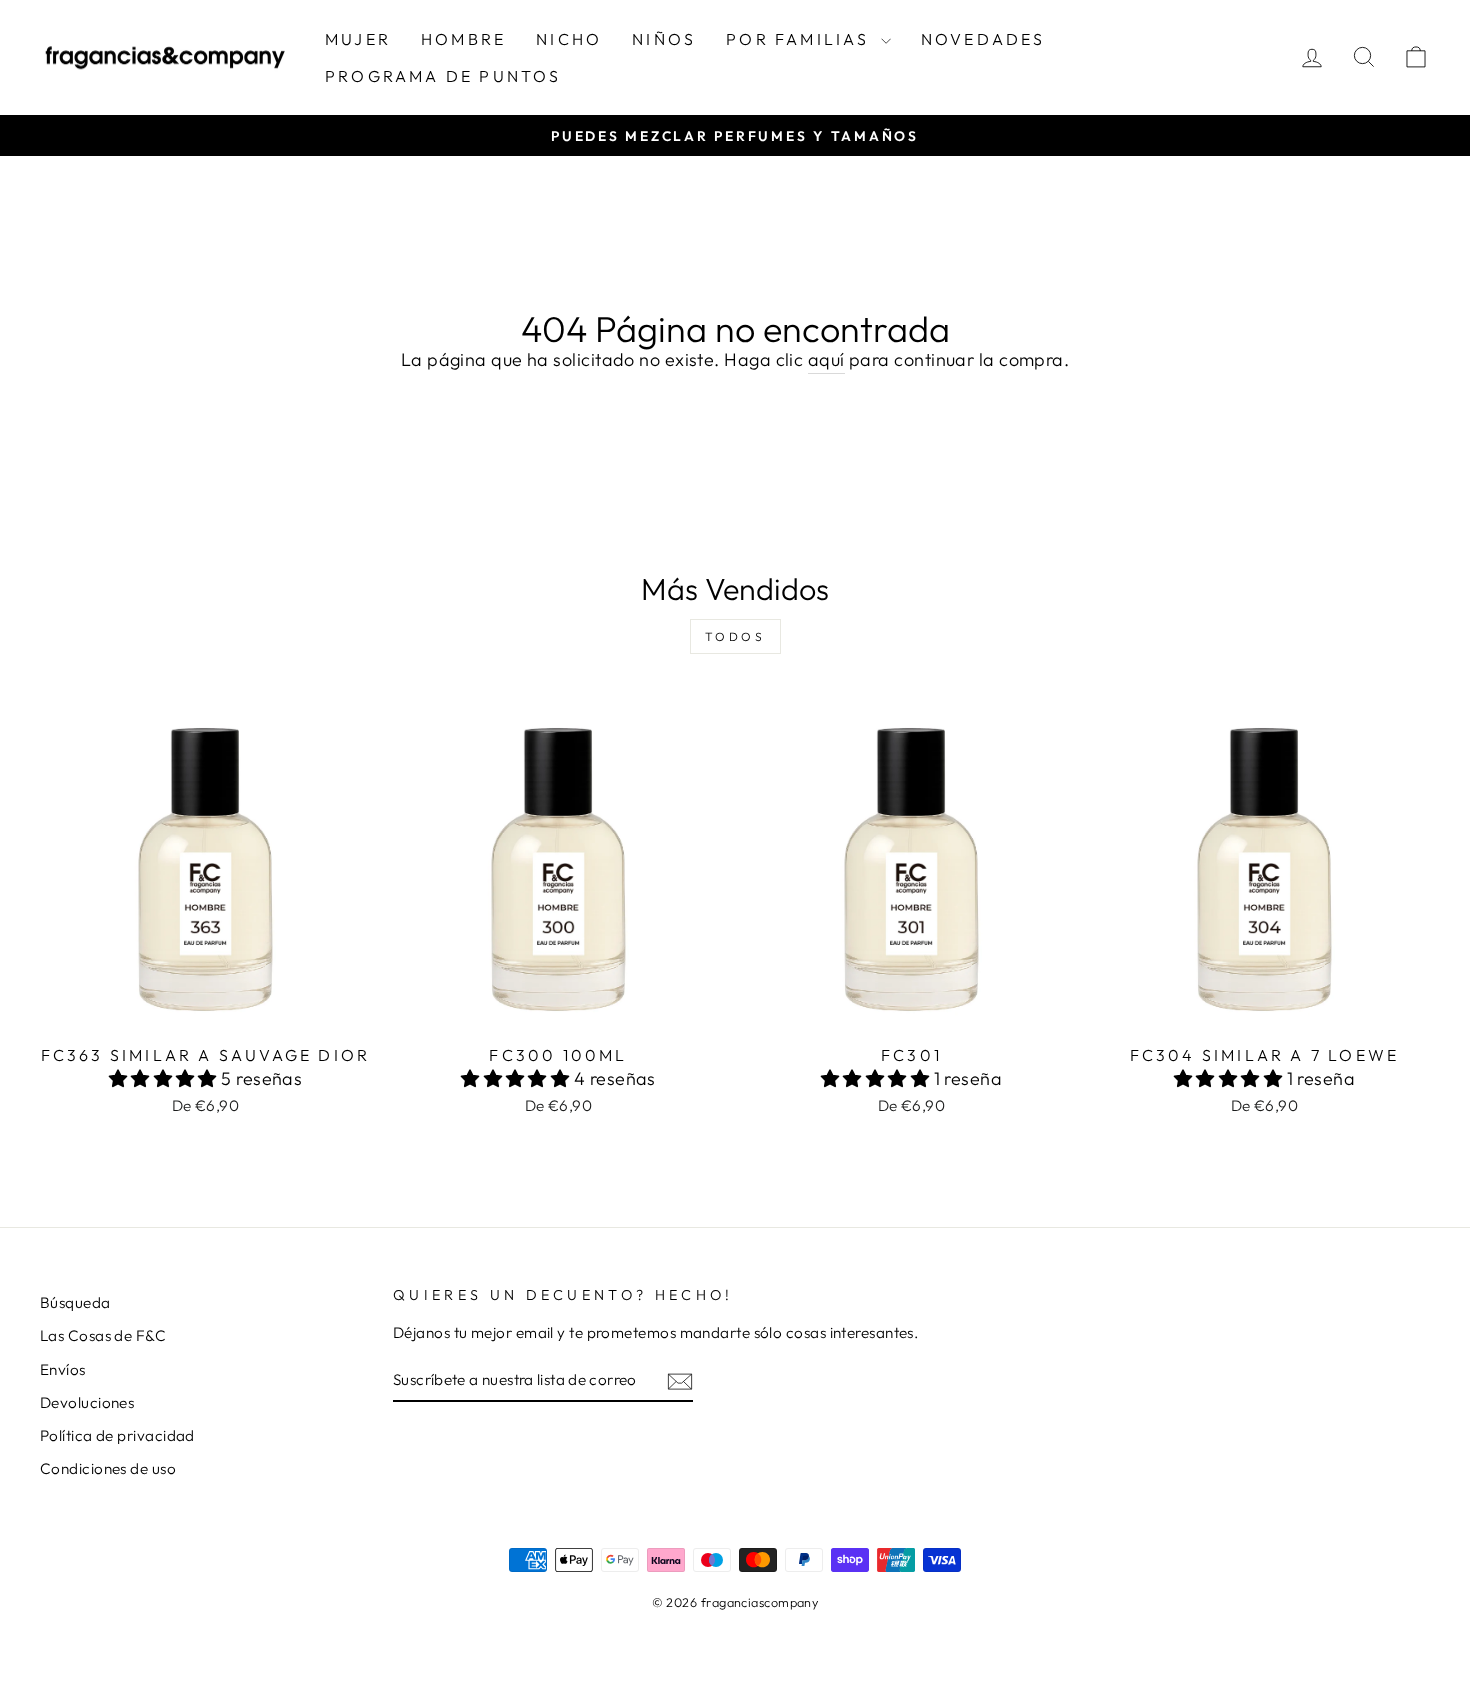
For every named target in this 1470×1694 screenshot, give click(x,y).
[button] (165, 1078)
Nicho (569, 39)
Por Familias (801, 39)
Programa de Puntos (443, 76)
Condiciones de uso (108, 1468)
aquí (826, 359)
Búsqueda (75, 1302)
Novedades (983, 39)
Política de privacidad (117, 1435)
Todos (735, 636)
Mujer (358, 39)
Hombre (463, 39)
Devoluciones (87, 1402)
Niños (664, 39)
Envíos (63, 1369)
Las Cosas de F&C (103, 1335)
